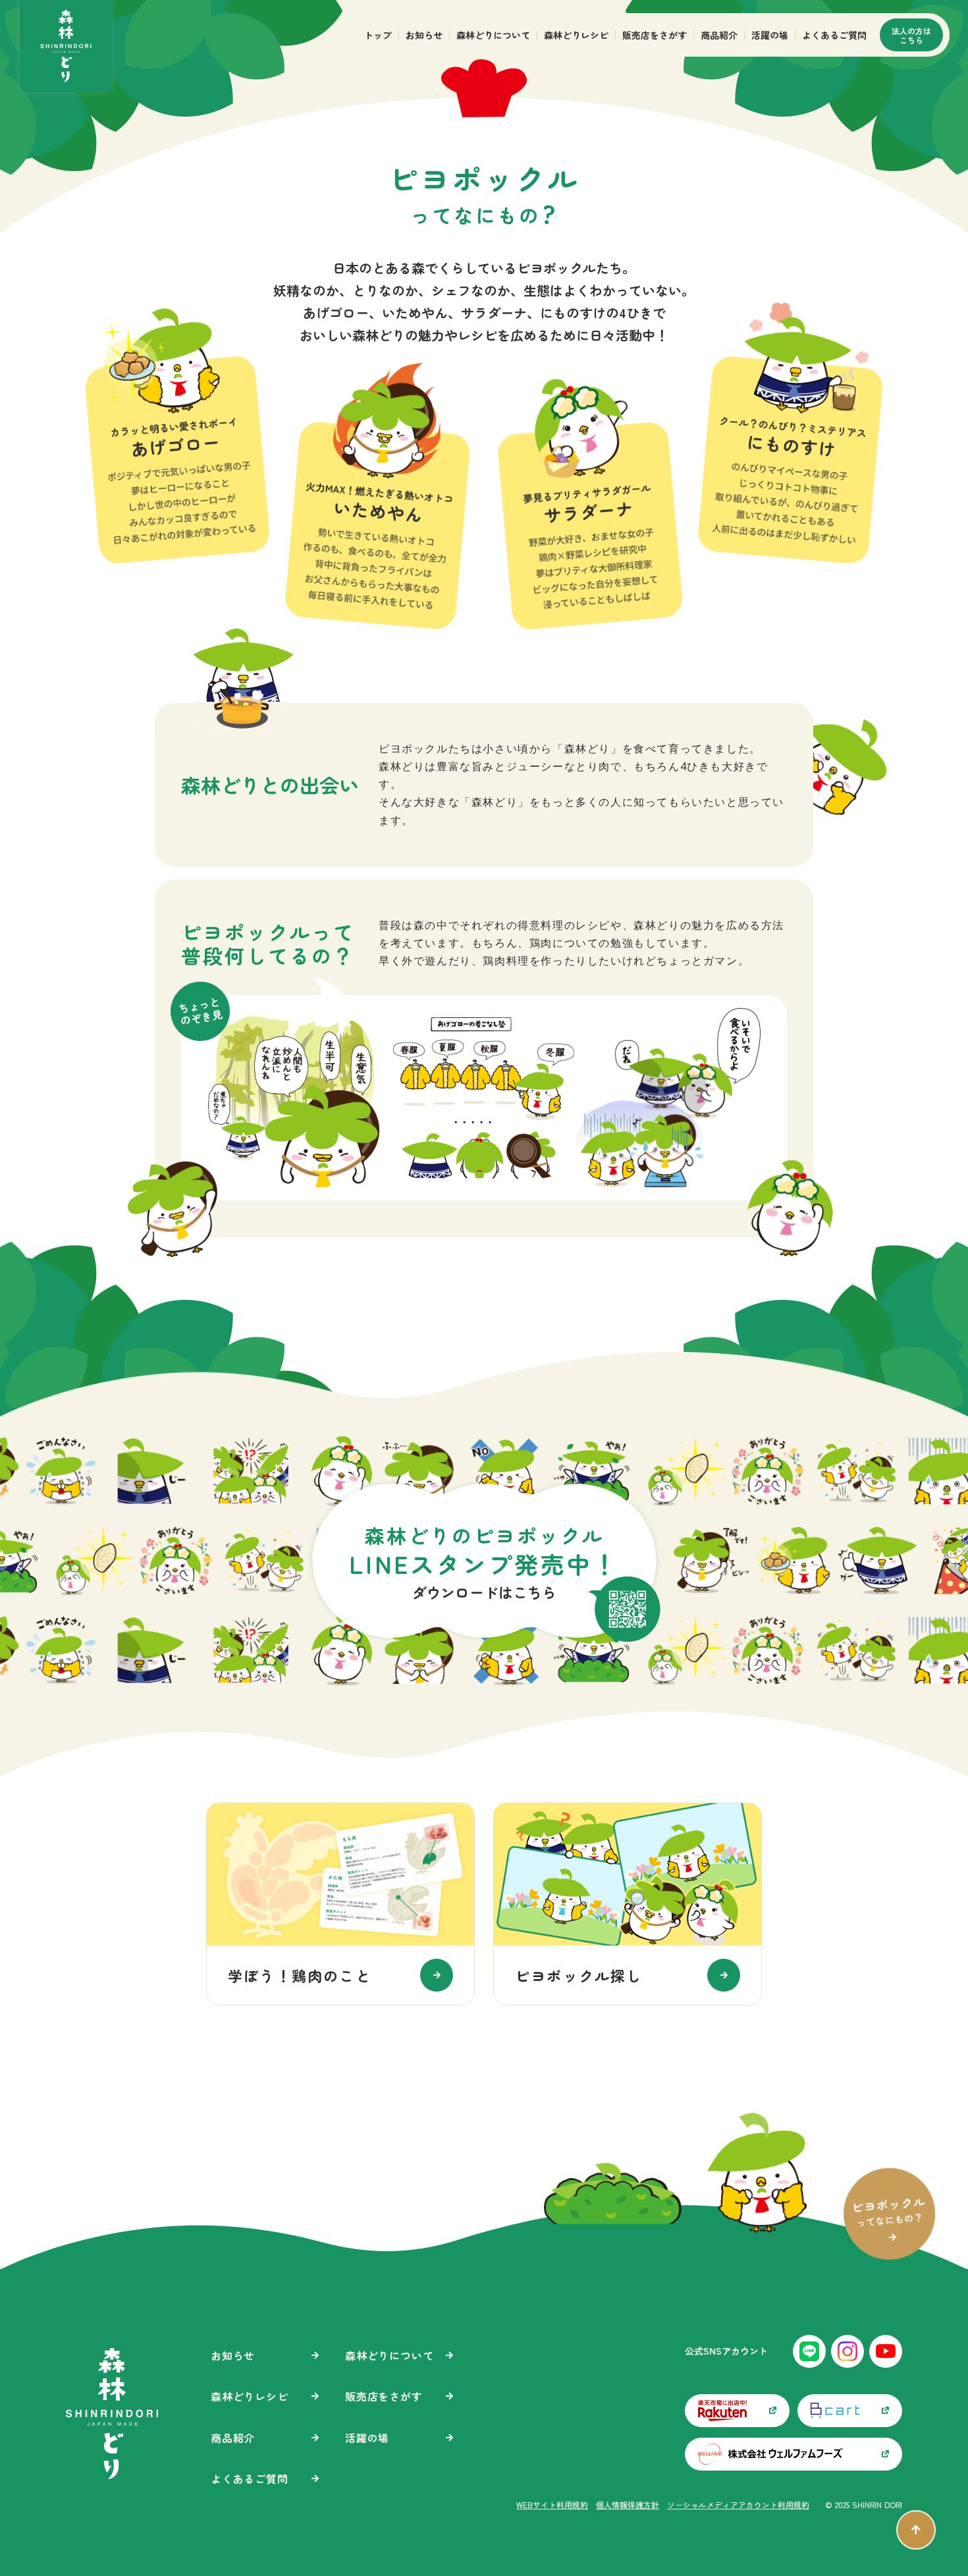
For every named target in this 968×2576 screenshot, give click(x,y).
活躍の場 (770, 35)
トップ (378, 35)
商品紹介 (719, 35)
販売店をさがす (655, 35)
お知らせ (424, 35)
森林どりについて (493, 35)
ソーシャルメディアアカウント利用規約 (738, 2295)
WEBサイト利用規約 (552, 2295)
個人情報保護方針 (628, 2295)
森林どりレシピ (576, 35)
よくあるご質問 (834, 35)
